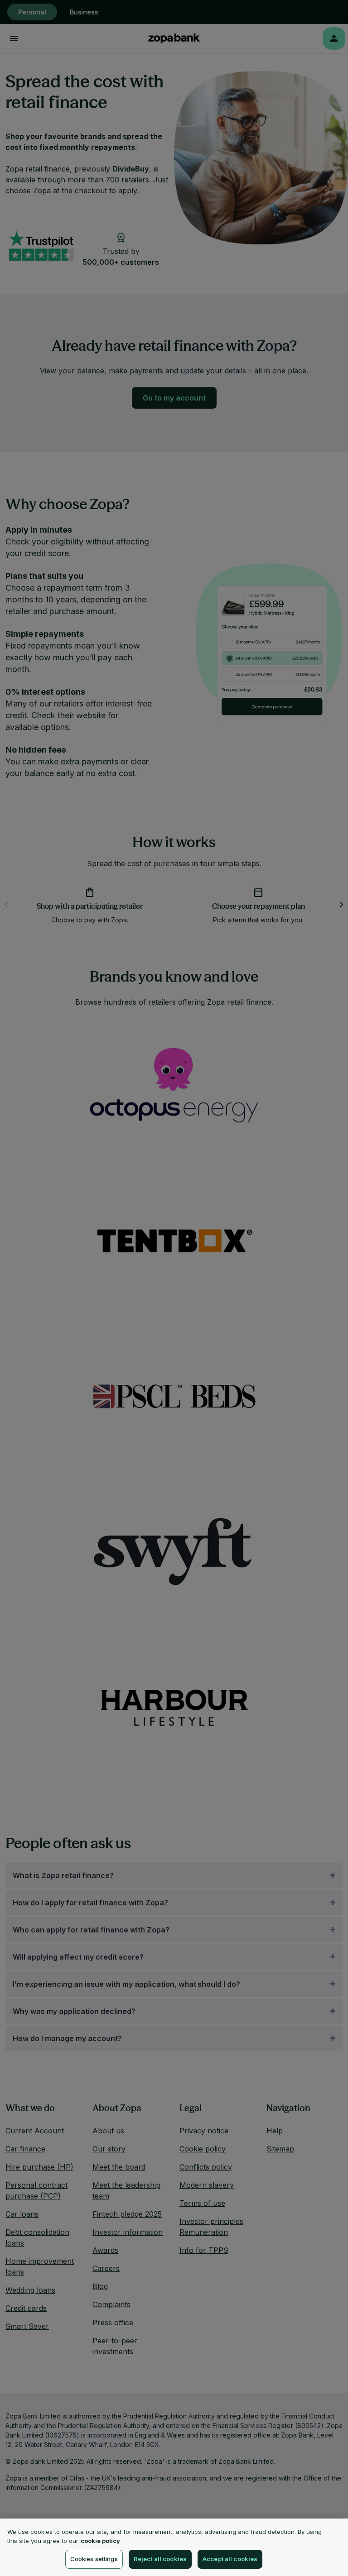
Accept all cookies (230, 2559)
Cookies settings (94, 2559)
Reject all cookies (160, 2559)
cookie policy (100, 2541)
